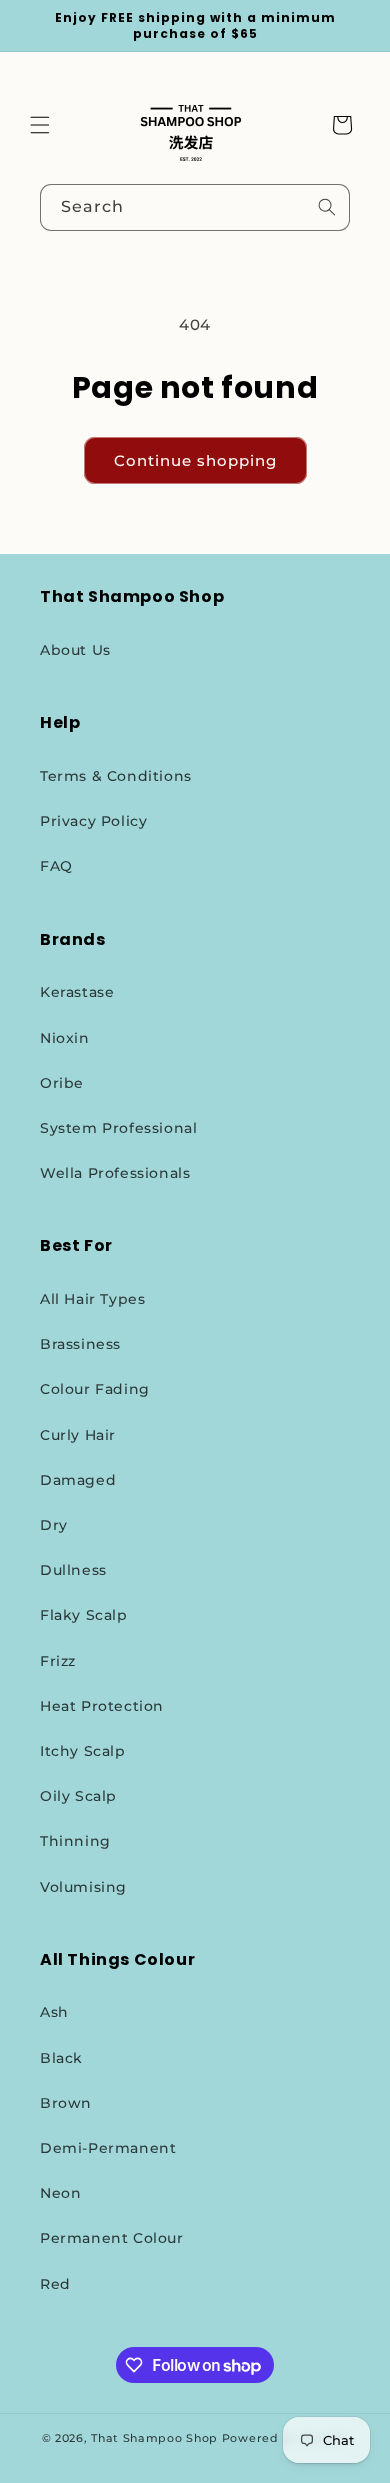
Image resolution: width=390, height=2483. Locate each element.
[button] (40, 125)
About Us (75, 650)
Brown (66, 2103)
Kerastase (77, 992)
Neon (60, 2193)
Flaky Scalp (84, 1615)
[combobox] (195, 207)
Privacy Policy (93, 821)
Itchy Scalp (83, 1751)
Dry (54, 1525)
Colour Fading (95, 1389)
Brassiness (80, 1344)
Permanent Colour (112, 2238)
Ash (54, 2012)
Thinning (75, 1841)
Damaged (78, 1480)
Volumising (83, 1887)
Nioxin (65, 1038)
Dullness (73, 1570)
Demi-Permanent (108, 2148)
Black (61, 2058)
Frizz (58, 1661)
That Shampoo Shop (154, 2438)
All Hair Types (92, 1299)
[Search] (327, 207)
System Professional (118, 1128)
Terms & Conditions (116, 776)
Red (55, 2284)
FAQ (56, 866)
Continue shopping (195, 460)
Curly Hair (78, 1435)
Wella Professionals (115, 1173)
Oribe (62, 1083)
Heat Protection (102, 1706)
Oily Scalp (78, 1796)
